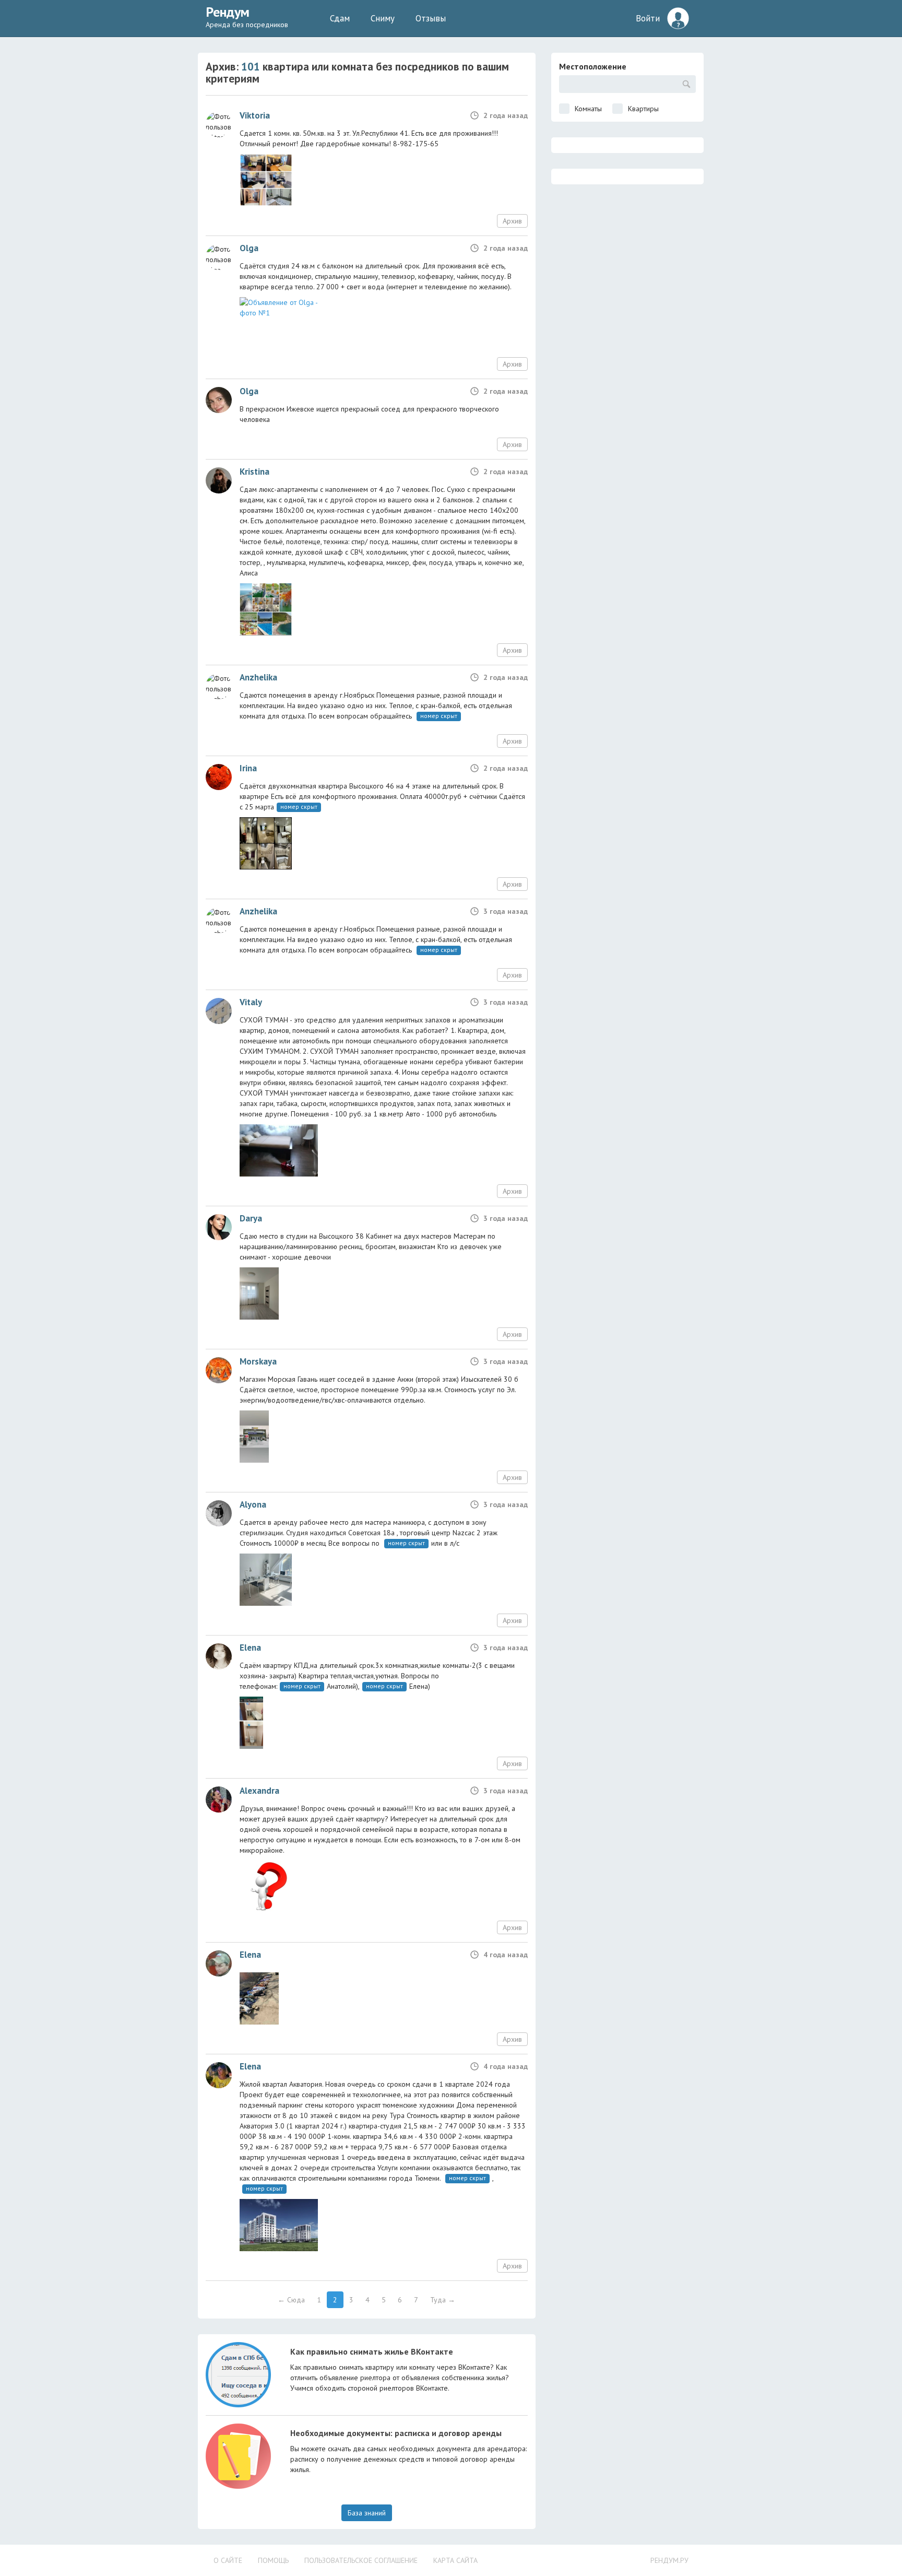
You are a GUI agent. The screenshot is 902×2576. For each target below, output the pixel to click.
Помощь (273, 2560)
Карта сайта (455, 2560)
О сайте (228, 2560)
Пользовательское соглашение (361, 2560)
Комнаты (588, 109)
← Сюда (291, 2300)
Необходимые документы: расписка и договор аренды (396, 2433)
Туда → (443, 2300)
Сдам (340, 18)
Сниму (383, 18)
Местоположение (593, 66)
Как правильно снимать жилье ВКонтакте (372, 2351)
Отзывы (431, 18)
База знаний (367, 2513)
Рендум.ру (669, 2560)
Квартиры (643, 109)
